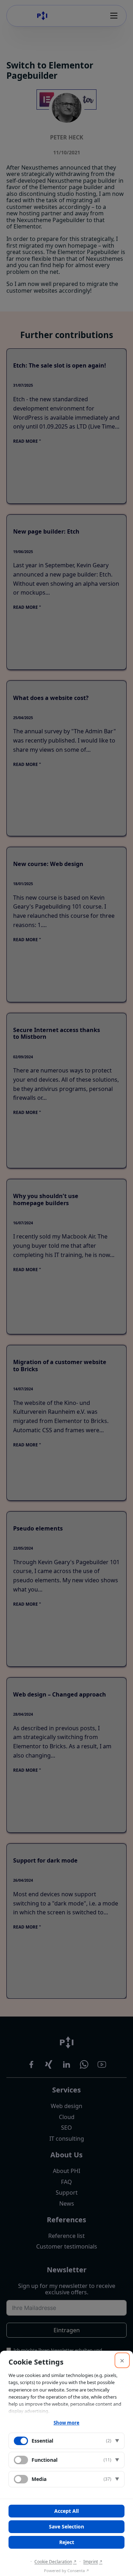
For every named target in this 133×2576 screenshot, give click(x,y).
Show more (66, 2423)
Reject (67, 2542)
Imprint (91, 2562)
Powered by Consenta (64, 2571)
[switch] (21, 2460)
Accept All (66, 2511)
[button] (66, 2441)
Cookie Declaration (53, 2562)
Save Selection (66, 2527)
